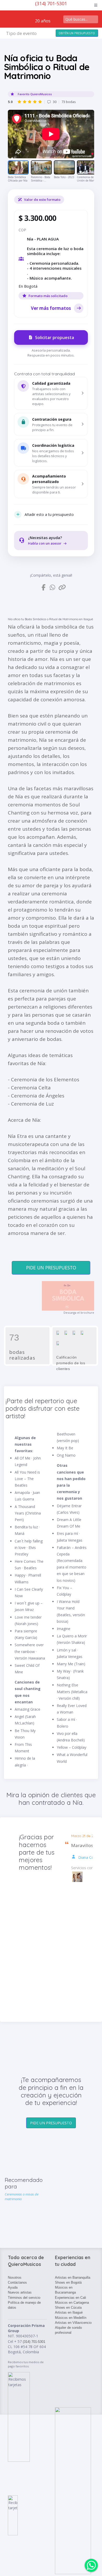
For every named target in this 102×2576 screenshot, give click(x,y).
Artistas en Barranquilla (73, 2278)
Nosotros (15, 2278)
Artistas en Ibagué (69, 2312)
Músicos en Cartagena (72, 2303)
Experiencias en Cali (70, 2298)
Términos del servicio (24, 2298)
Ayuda (13, 2287)
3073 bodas (42, 102)
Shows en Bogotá (68, 2282)
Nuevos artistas (20, 2292)
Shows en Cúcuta (68, 2307)
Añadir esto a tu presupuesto (49, 514)
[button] (51, 393)
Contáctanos (17, 2282)
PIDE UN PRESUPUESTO (51, 1268)
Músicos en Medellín (71, 2318)
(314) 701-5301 (51, 3)
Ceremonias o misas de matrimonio (22, 2197)
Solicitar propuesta (55, 337)
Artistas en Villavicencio (73, 2323)
